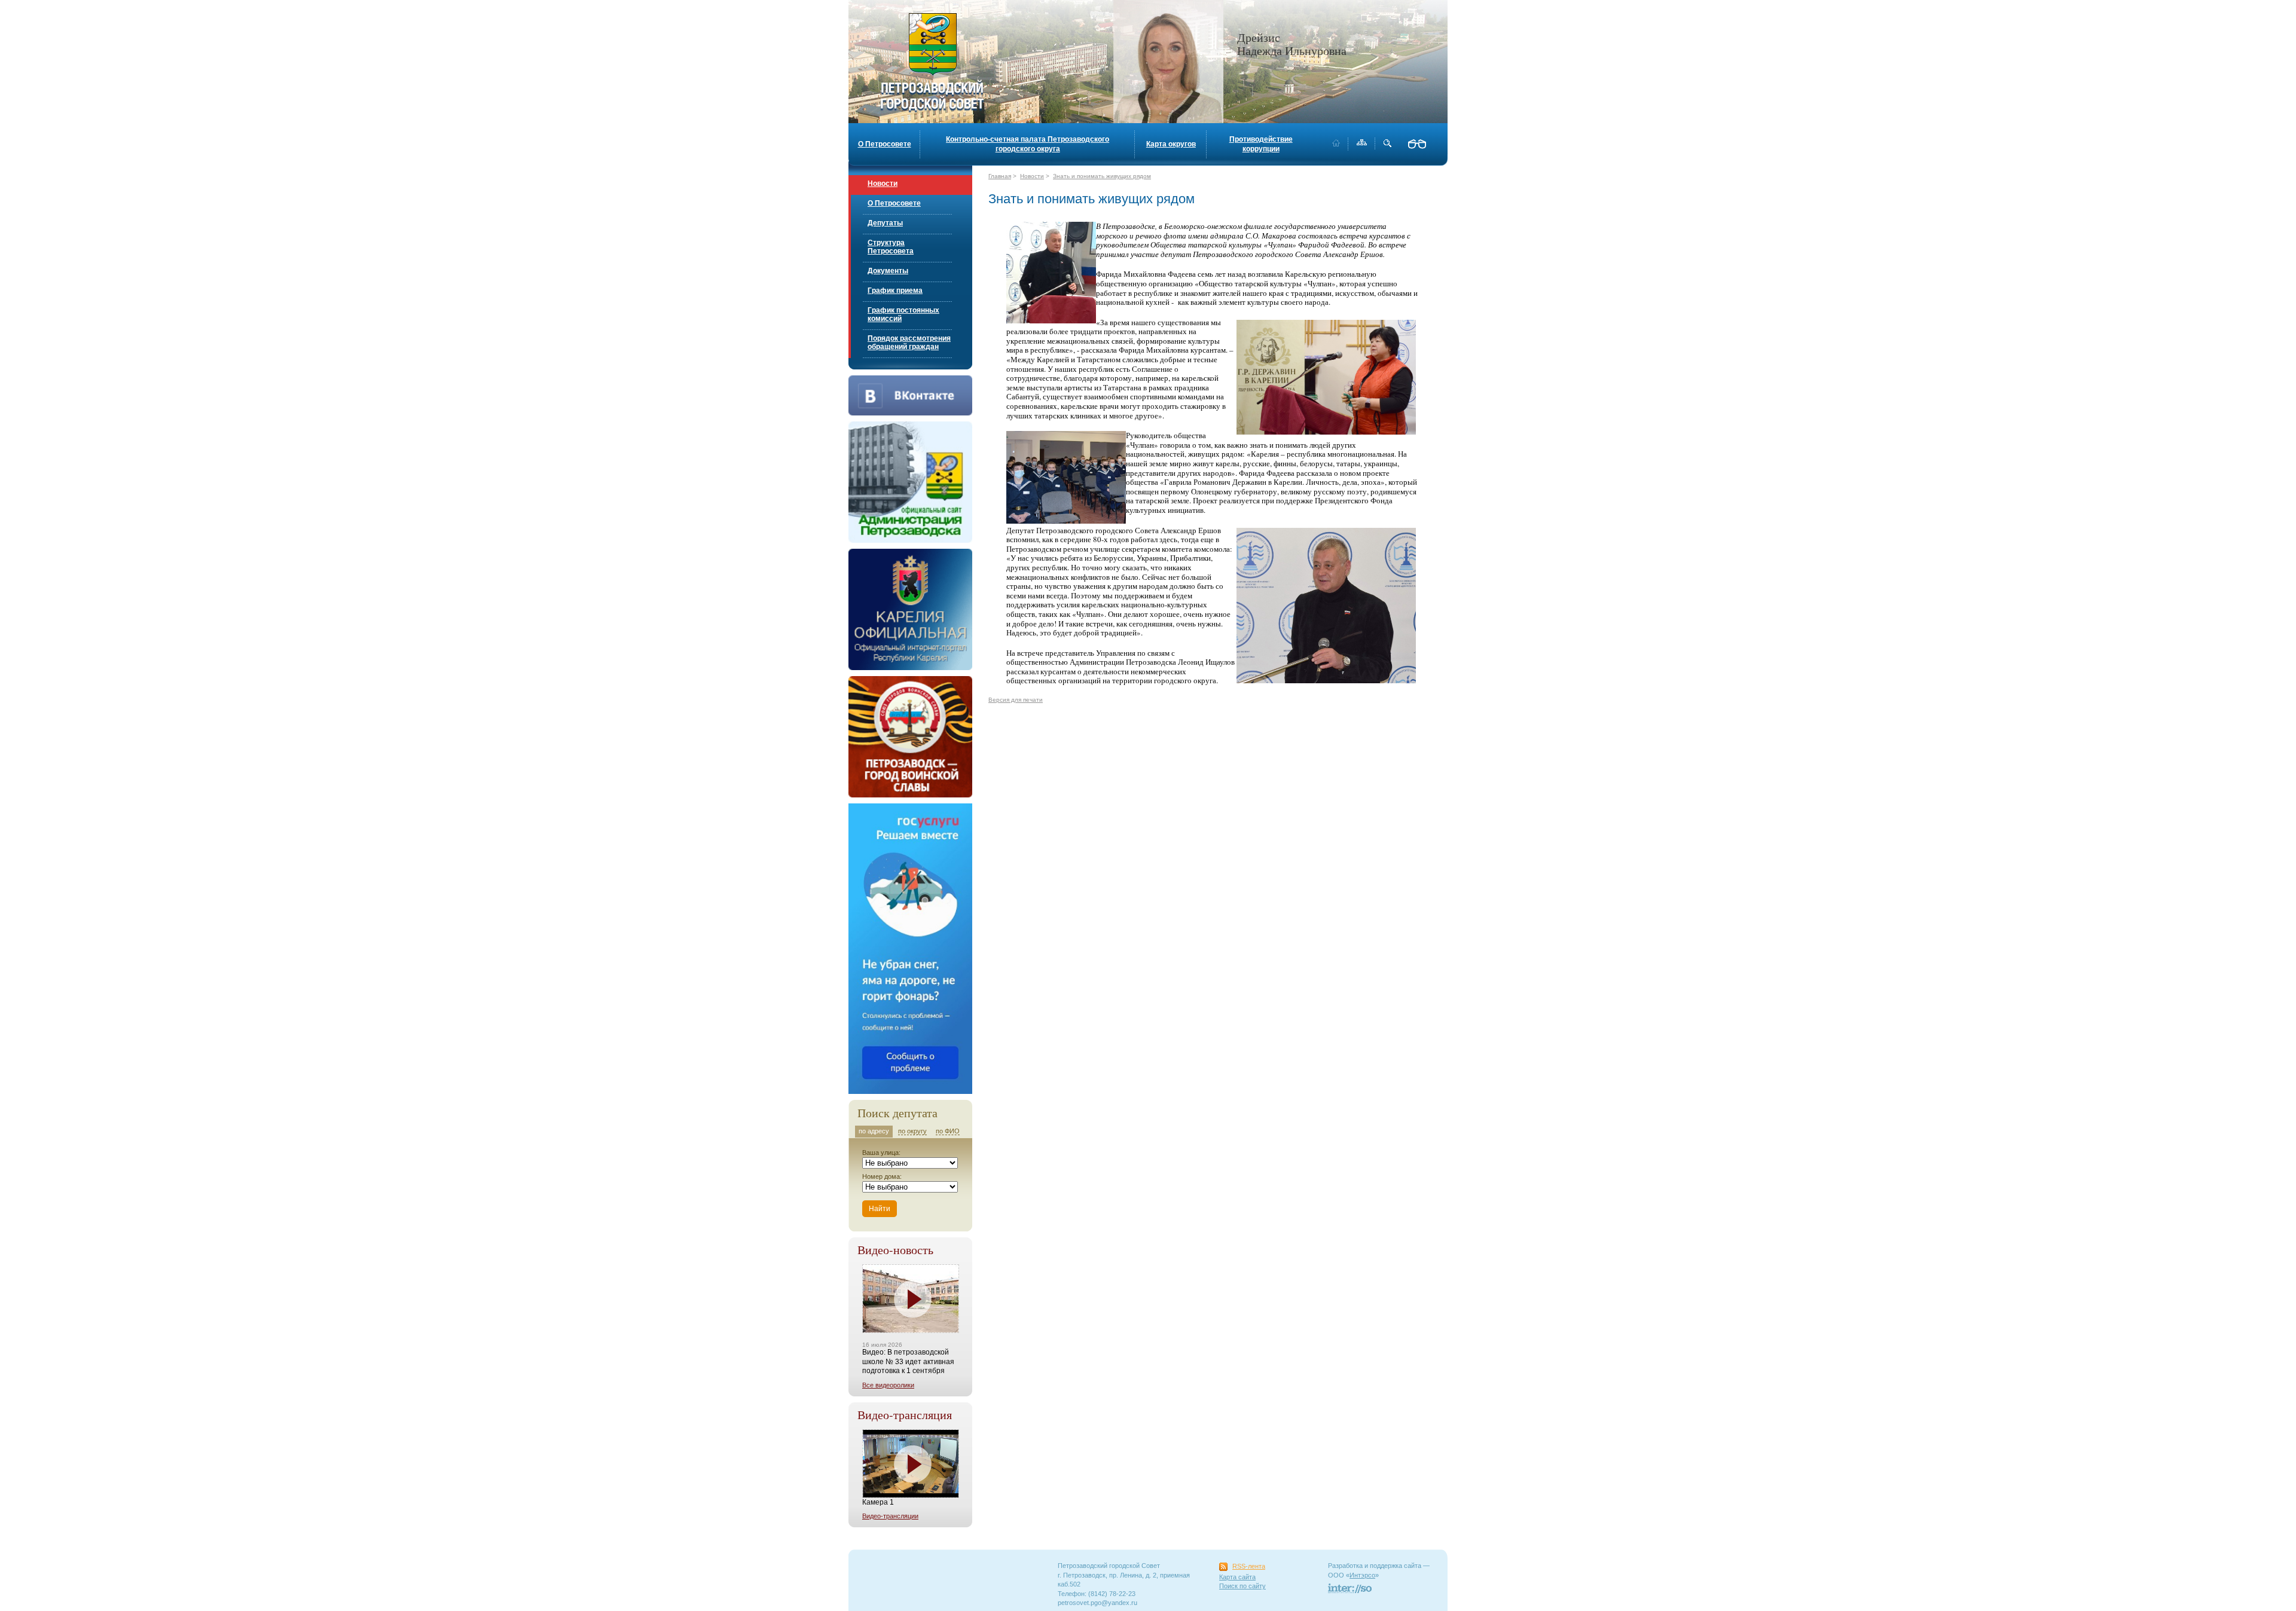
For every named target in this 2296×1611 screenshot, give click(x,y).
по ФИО (948, 1131)
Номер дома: (882, 1176)
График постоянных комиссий (903, 314)
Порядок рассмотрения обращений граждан (909, 343)
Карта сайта (1237, 1577)
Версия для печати (1016, 700)
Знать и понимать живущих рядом (1102, 176)
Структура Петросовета (891, 247)
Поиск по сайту (1242, 1586)
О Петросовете (885, 144)
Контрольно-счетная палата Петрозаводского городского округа (1028, 144)
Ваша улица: (881, 1153)
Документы (888, 271)
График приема (895, 291)
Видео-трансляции (890, 1516)
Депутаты (885, 223)
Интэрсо (1362, 1575)
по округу (912, 1131)
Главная (1000, 176)
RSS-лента (1249, 1566)
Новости (883, 184)
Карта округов (1171, 144)
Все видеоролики (888, 1385)
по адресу (874, 1131)
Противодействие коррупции (1261, 144)
